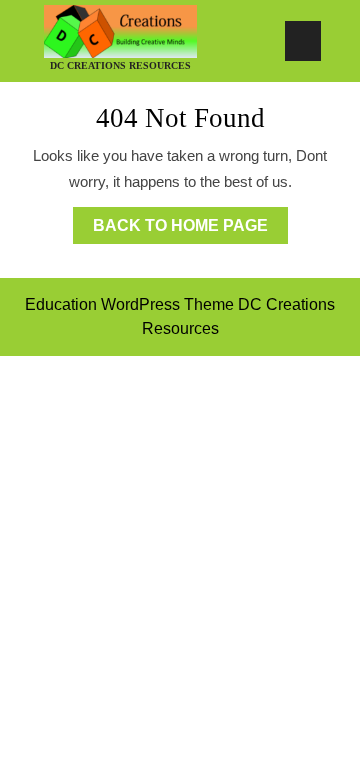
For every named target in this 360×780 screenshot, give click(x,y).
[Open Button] (303, 41)
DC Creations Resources (120, 65)
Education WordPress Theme (129, 304)
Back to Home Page (190, 220)
